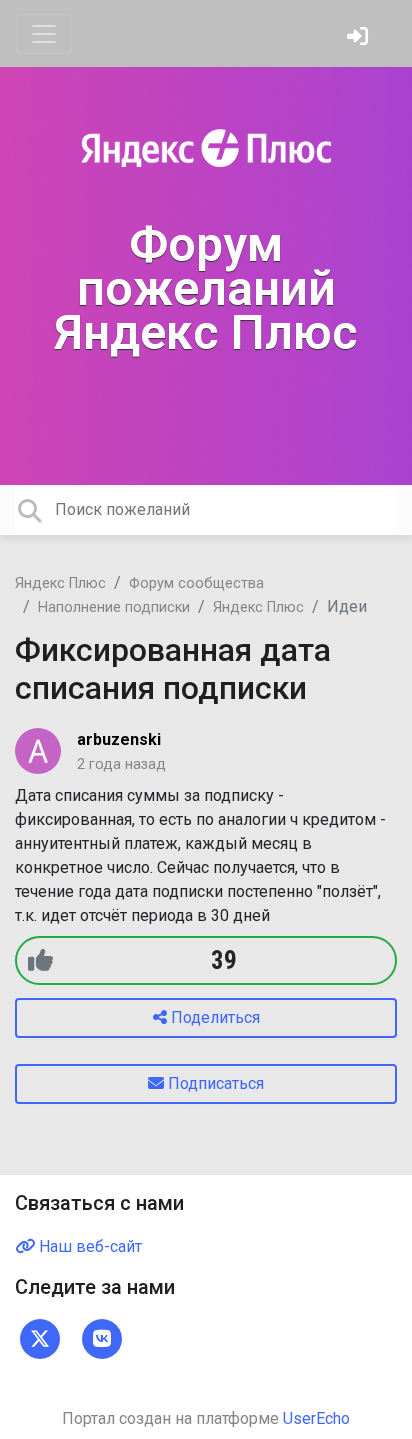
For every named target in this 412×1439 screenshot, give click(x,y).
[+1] (40, 960)
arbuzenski (119, 739)
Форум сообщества (196, 583)
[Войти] (360, 38)
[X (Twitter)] (40, 1338)
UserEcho (316, 1418)
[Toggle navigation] (44, 34)
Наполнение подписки (114, 607)
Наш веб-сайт (88, 1246)
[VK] (102, 1338)
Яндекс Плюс (60, 583)
